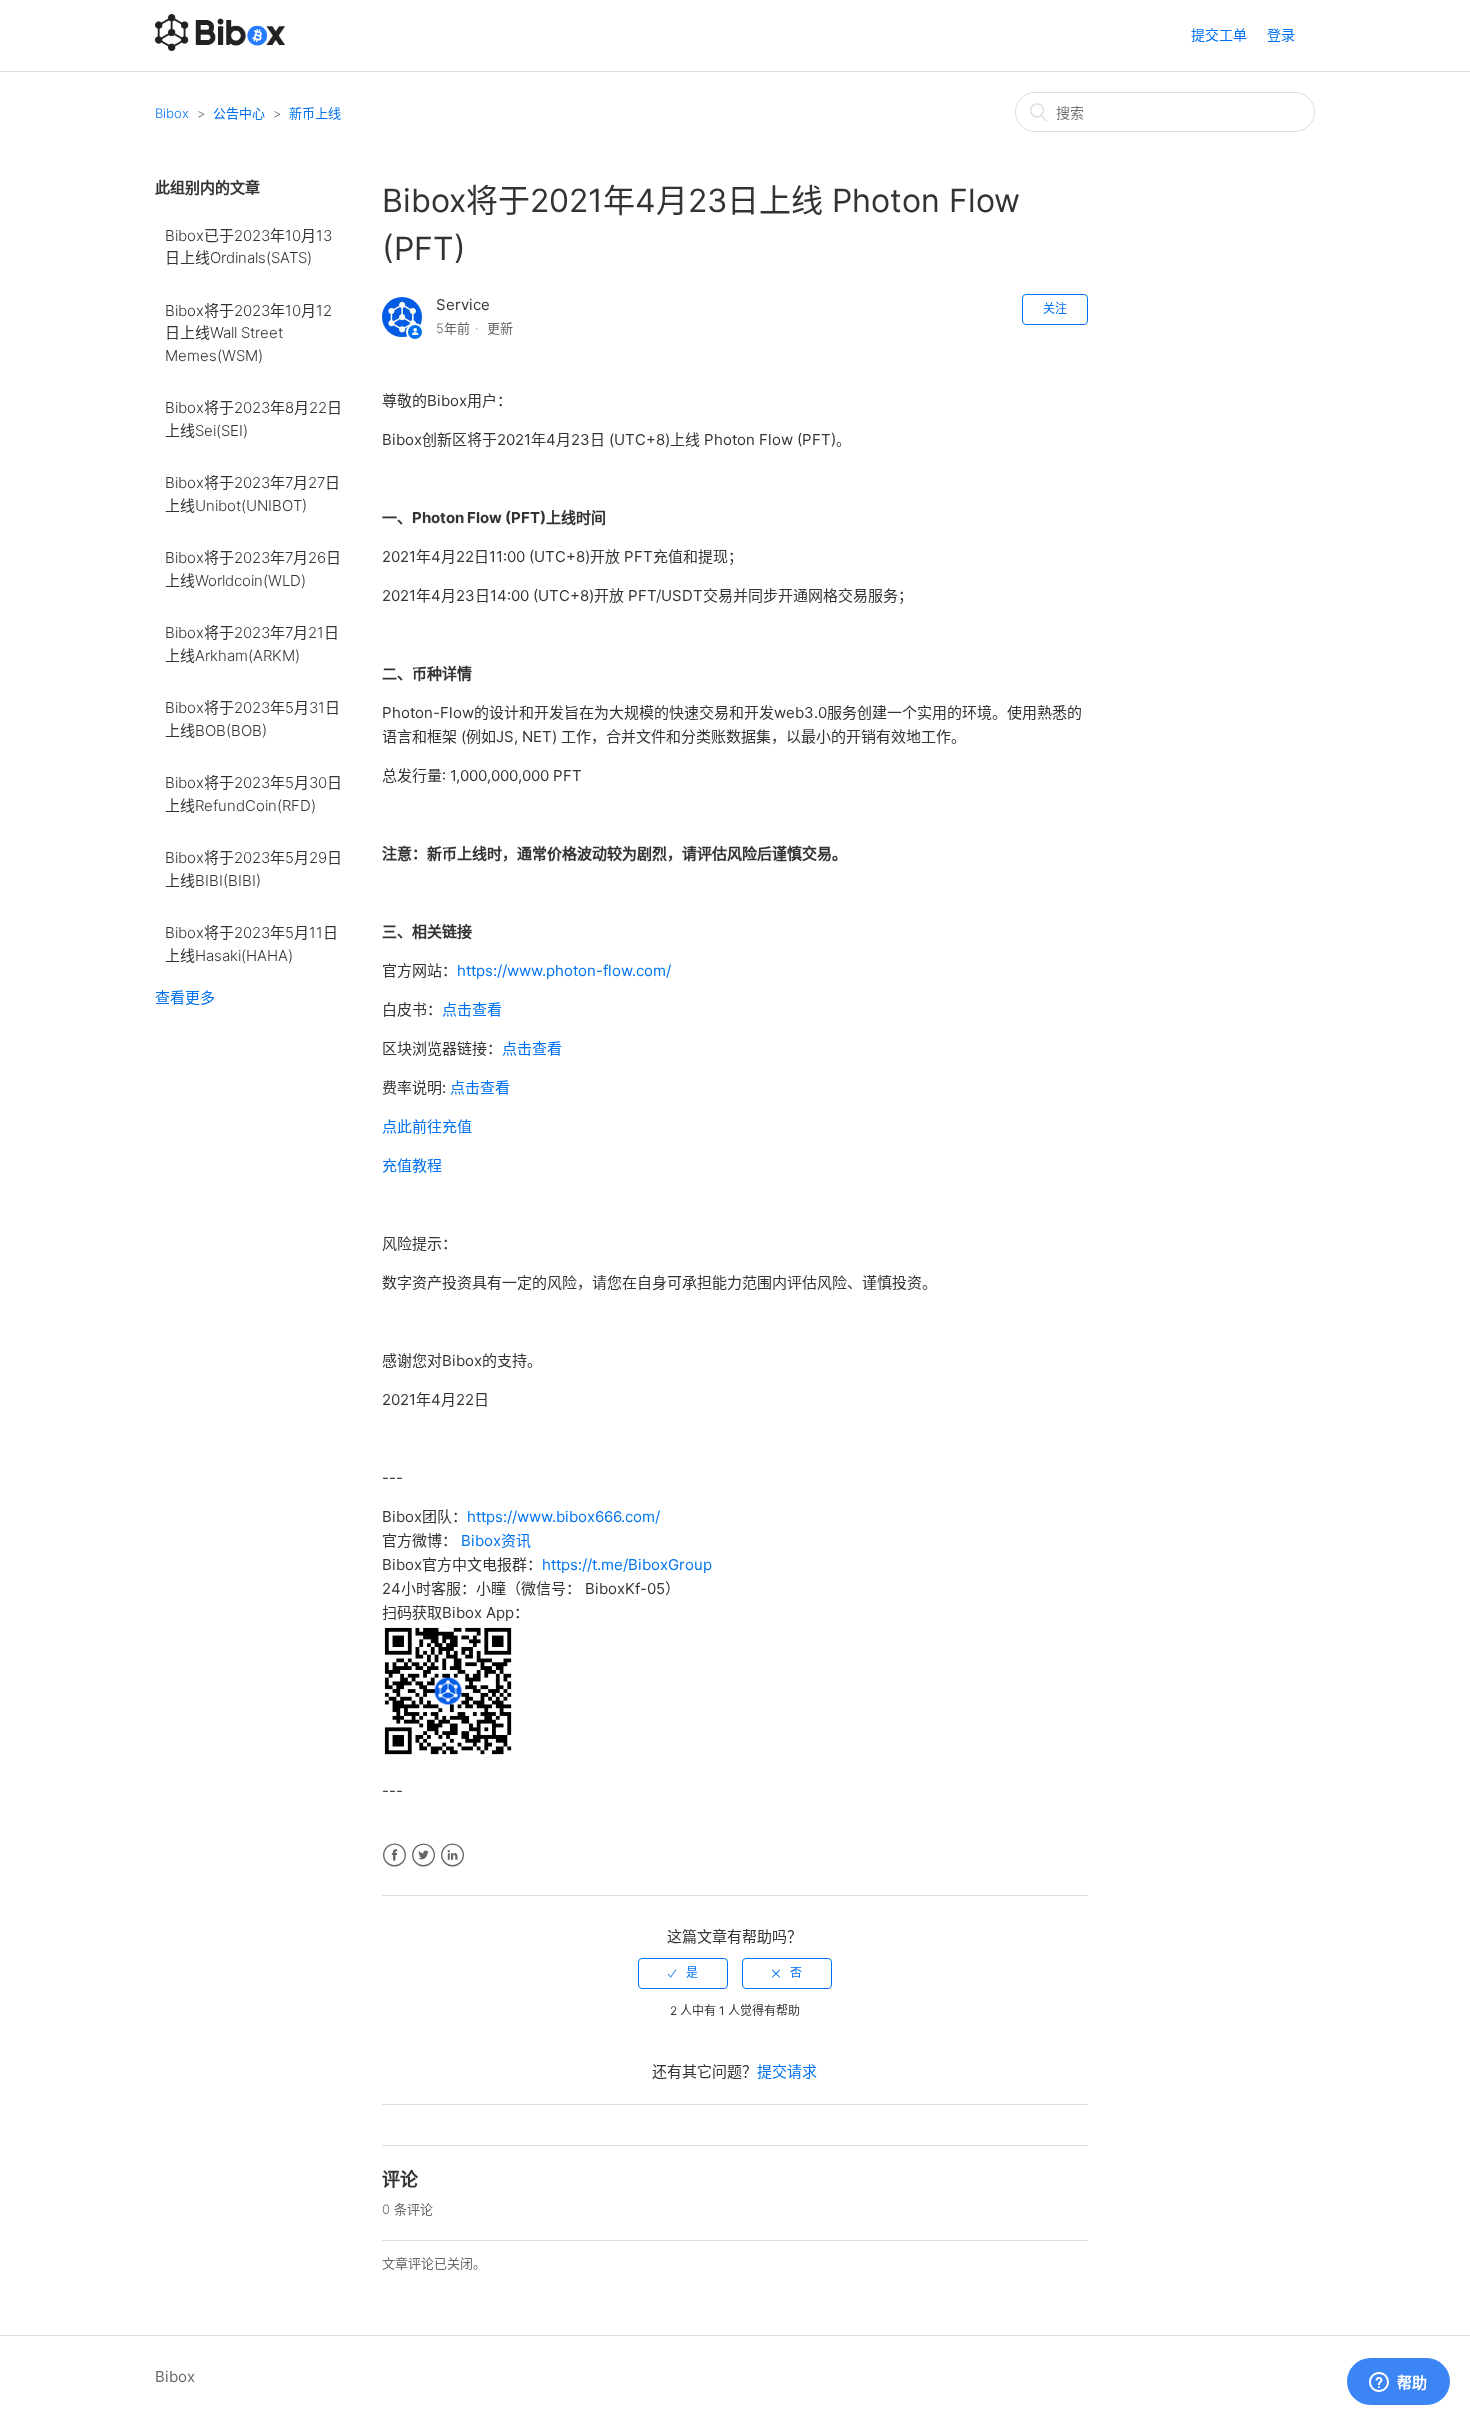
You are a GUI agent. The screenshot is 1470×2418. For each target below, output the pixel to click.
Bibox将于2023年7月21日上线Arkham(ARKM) (252, 644)
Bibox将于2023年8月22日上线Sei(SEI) (253, 419)
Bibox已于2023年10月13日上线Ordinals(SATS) (248, 247)
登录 (1281, 34)
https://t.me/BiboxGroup (627, 1564)
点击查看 (472, 1009)
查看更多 (185, 997)
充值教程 (412, 1165)
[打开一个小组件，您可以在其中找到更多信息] (1398, 2383)
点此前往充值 (427, 1126)
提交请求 (787, 2071)
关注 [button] (1055, 308)
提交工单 (1219, 34)
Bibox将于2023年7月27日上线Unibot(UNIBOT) (252, 494)
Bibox (172, 113)
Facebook (394, 1855)
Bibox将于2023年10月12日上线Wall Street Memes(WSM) (248, 333)
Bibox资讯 (496, 1540)
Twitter (423, 1855)
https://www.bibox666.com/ (563, 1516)
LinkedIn (452, 1855)
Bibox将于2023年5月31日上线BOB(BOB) (252, 719)
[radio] (683, 1973)
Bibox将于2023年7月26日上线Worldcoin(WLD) (253, 569)
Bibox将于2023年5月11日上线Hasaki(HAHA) (251, 944)
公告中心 (239, 113)
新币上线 (315, 113)
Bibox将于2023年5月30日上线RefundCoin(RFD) (253, 794)
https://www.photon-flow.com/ (564, 970)
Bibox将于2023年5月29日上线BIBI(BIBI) (253, 869)
